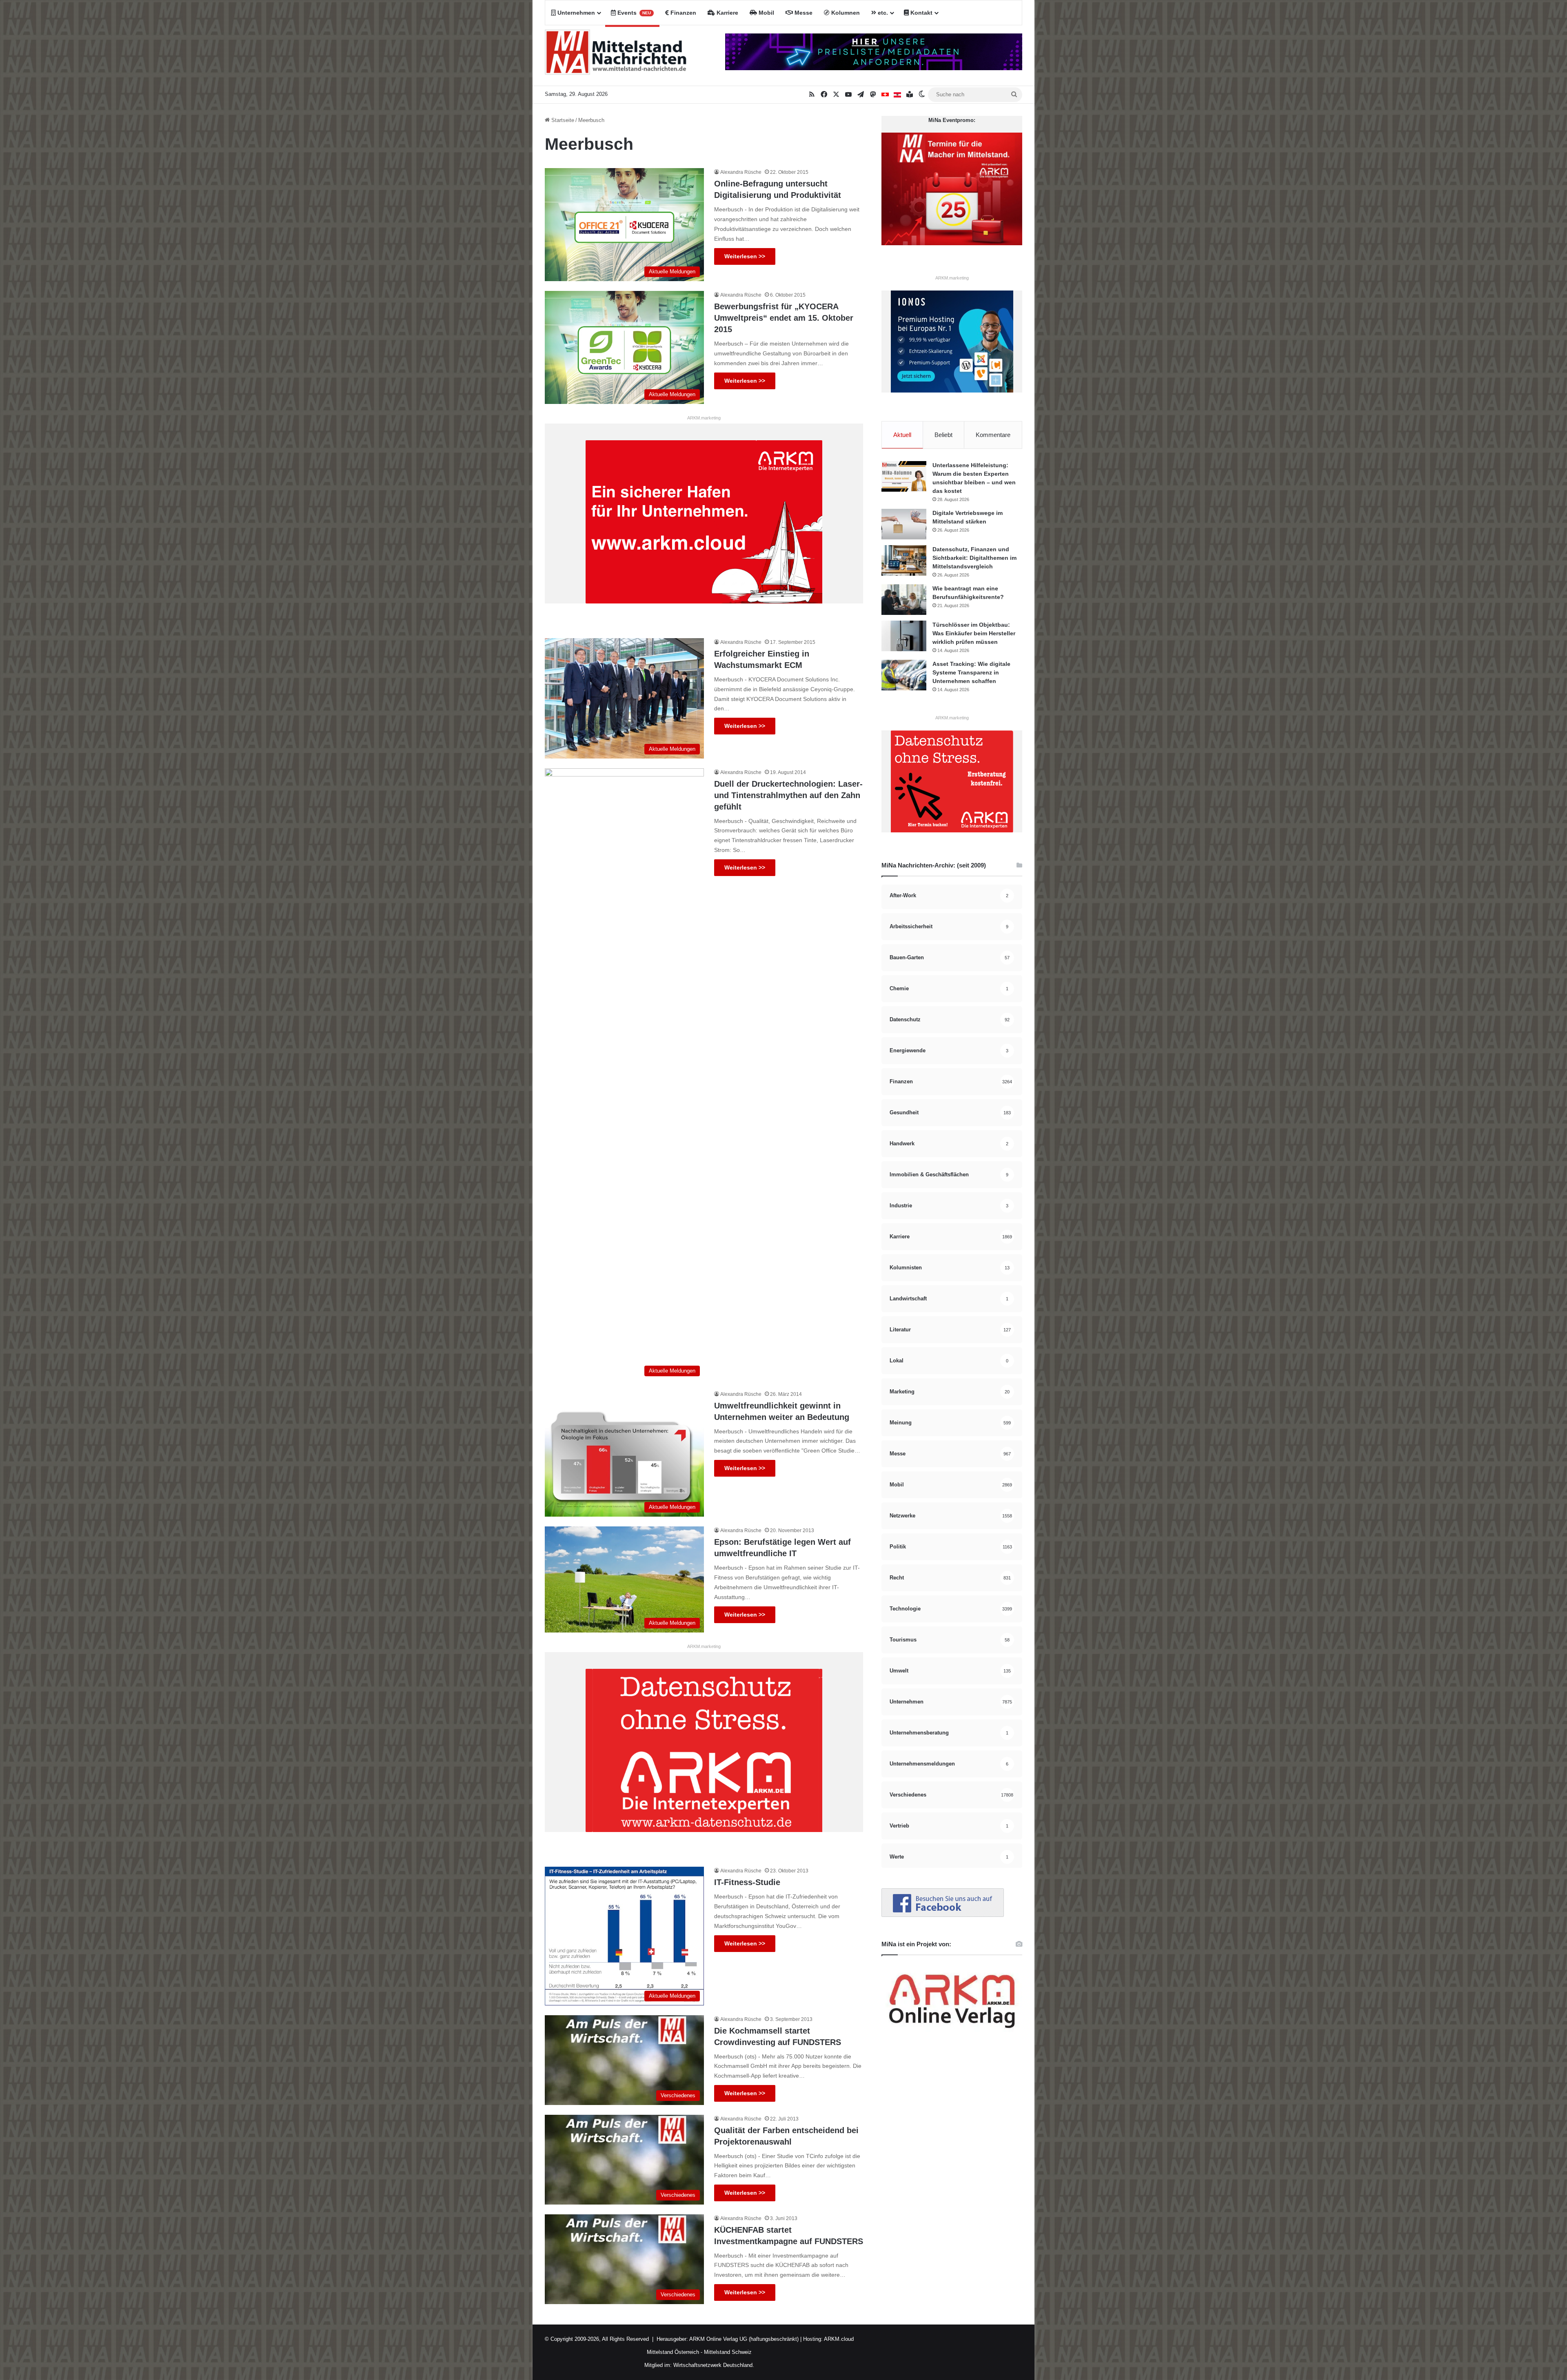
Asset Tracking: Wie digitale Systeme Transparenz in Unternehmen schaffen (971, 672)
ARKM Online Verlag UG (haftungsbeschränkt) (744, 2339)
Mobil (766, 13)
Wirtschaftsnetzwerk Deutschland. (714, 2365)
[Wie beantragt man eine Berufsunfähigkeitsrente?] (904, 600)
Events (633, 13)
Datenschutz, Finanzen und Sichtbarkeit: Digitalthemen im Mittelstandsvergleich (974, 558)
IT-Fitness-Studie (747, 1882)
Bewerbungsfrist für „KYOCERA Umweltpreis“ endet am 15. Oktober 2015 (784, 318)
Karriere (727, 13)
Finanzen (683, 13)
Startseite (562, 120)
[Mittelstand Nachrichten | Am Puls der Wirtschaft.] (616, 55)
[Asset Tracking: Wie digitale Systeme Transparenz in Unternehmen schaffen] (904, 675)
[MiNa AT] (897, 95)
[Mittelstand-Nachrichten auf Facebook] (943, 1915)
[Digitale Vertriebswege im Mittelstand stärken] (904, 524)
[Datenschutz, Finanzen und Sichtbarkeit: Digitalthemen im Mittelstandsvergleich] (904, 560)
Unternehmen (575, 13)
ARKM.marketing (704, 418)
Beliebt (943, 435)
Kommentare (993, 435)
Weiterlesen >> (745, 256)
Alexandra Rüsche (741, 172)
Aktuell (902, 435)
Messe (803, 13)
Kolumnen (845, 13)
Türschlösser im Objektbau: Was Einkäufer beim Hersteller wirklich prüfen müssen (974, 633)
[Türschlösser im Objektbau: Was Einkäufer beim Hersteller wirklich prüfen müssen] (904, 636)
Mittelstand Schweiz (728, 2352)
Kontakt (921, 13)
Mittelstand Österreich (673, 2352)
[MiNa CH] (885, 95)
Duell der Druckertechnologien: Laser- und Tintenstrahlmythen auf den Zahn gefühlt (788, 795)
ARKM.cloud (838, 2339)
